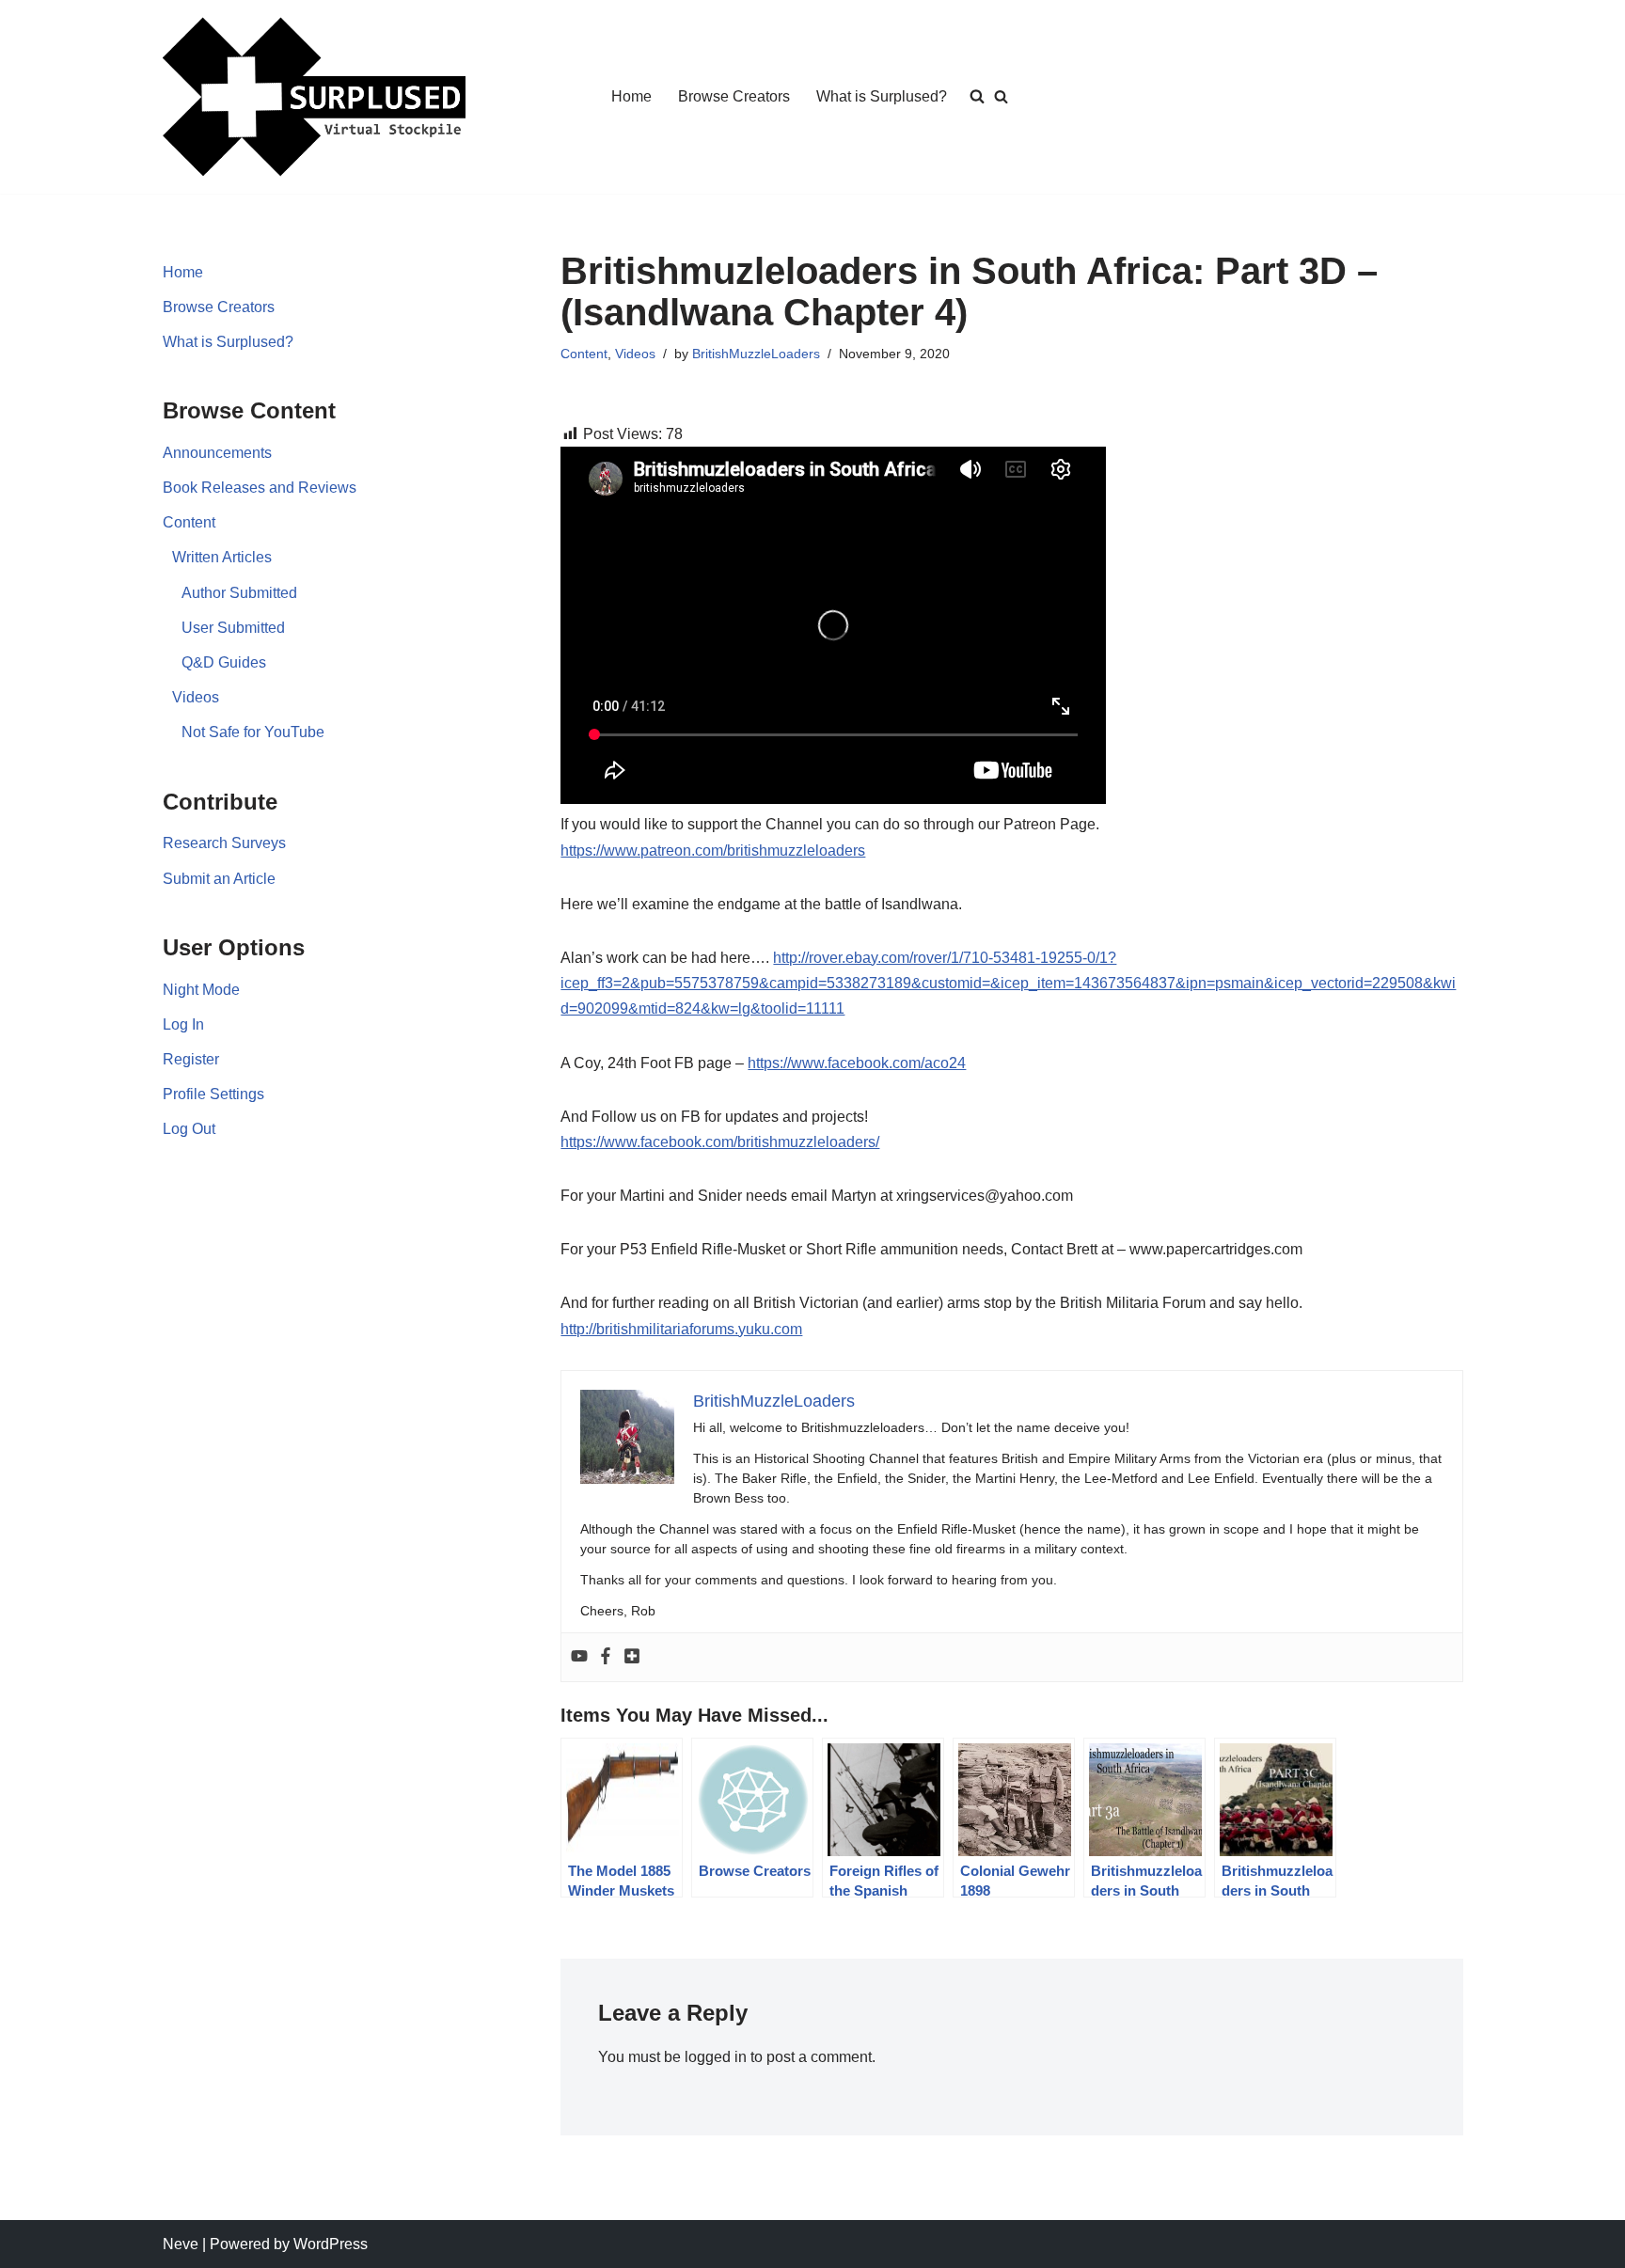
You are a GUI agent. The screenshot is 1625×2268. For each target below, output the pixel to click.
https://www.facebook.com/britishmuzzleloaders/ (720, 1142)
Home (631, 96)
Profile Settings (213, 1094)
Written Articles (222, 557)
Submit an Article (219, 879)
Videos (196, 697)
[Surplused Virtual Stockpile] (314, 97)
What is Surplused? (882, 96)
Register (191, 1059)
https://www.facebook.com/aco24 (857, 1063)
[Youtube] (579, 1657)
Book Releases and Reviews (260, 488)
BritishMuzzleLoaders (756, 354)
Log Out (189, 1129)
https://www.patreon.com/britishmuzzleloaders (713, 850)
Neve (181, 2244)
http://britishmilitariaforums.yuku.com (681, 1329)
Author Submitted (239, 593)
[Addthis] (632, 1657)
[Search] (1001, 96)
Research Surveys (224, 843)
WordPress (331, 2244)
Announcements (217, 453)
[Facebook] (606, 1657)
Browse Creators (734, 96)
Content (189, 522)
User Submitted (233, 628)
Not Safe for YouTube (253, 732)
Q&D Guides (224, 662)
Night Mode (201, 990)
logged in (716, 2057)
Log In (183, 1024)
